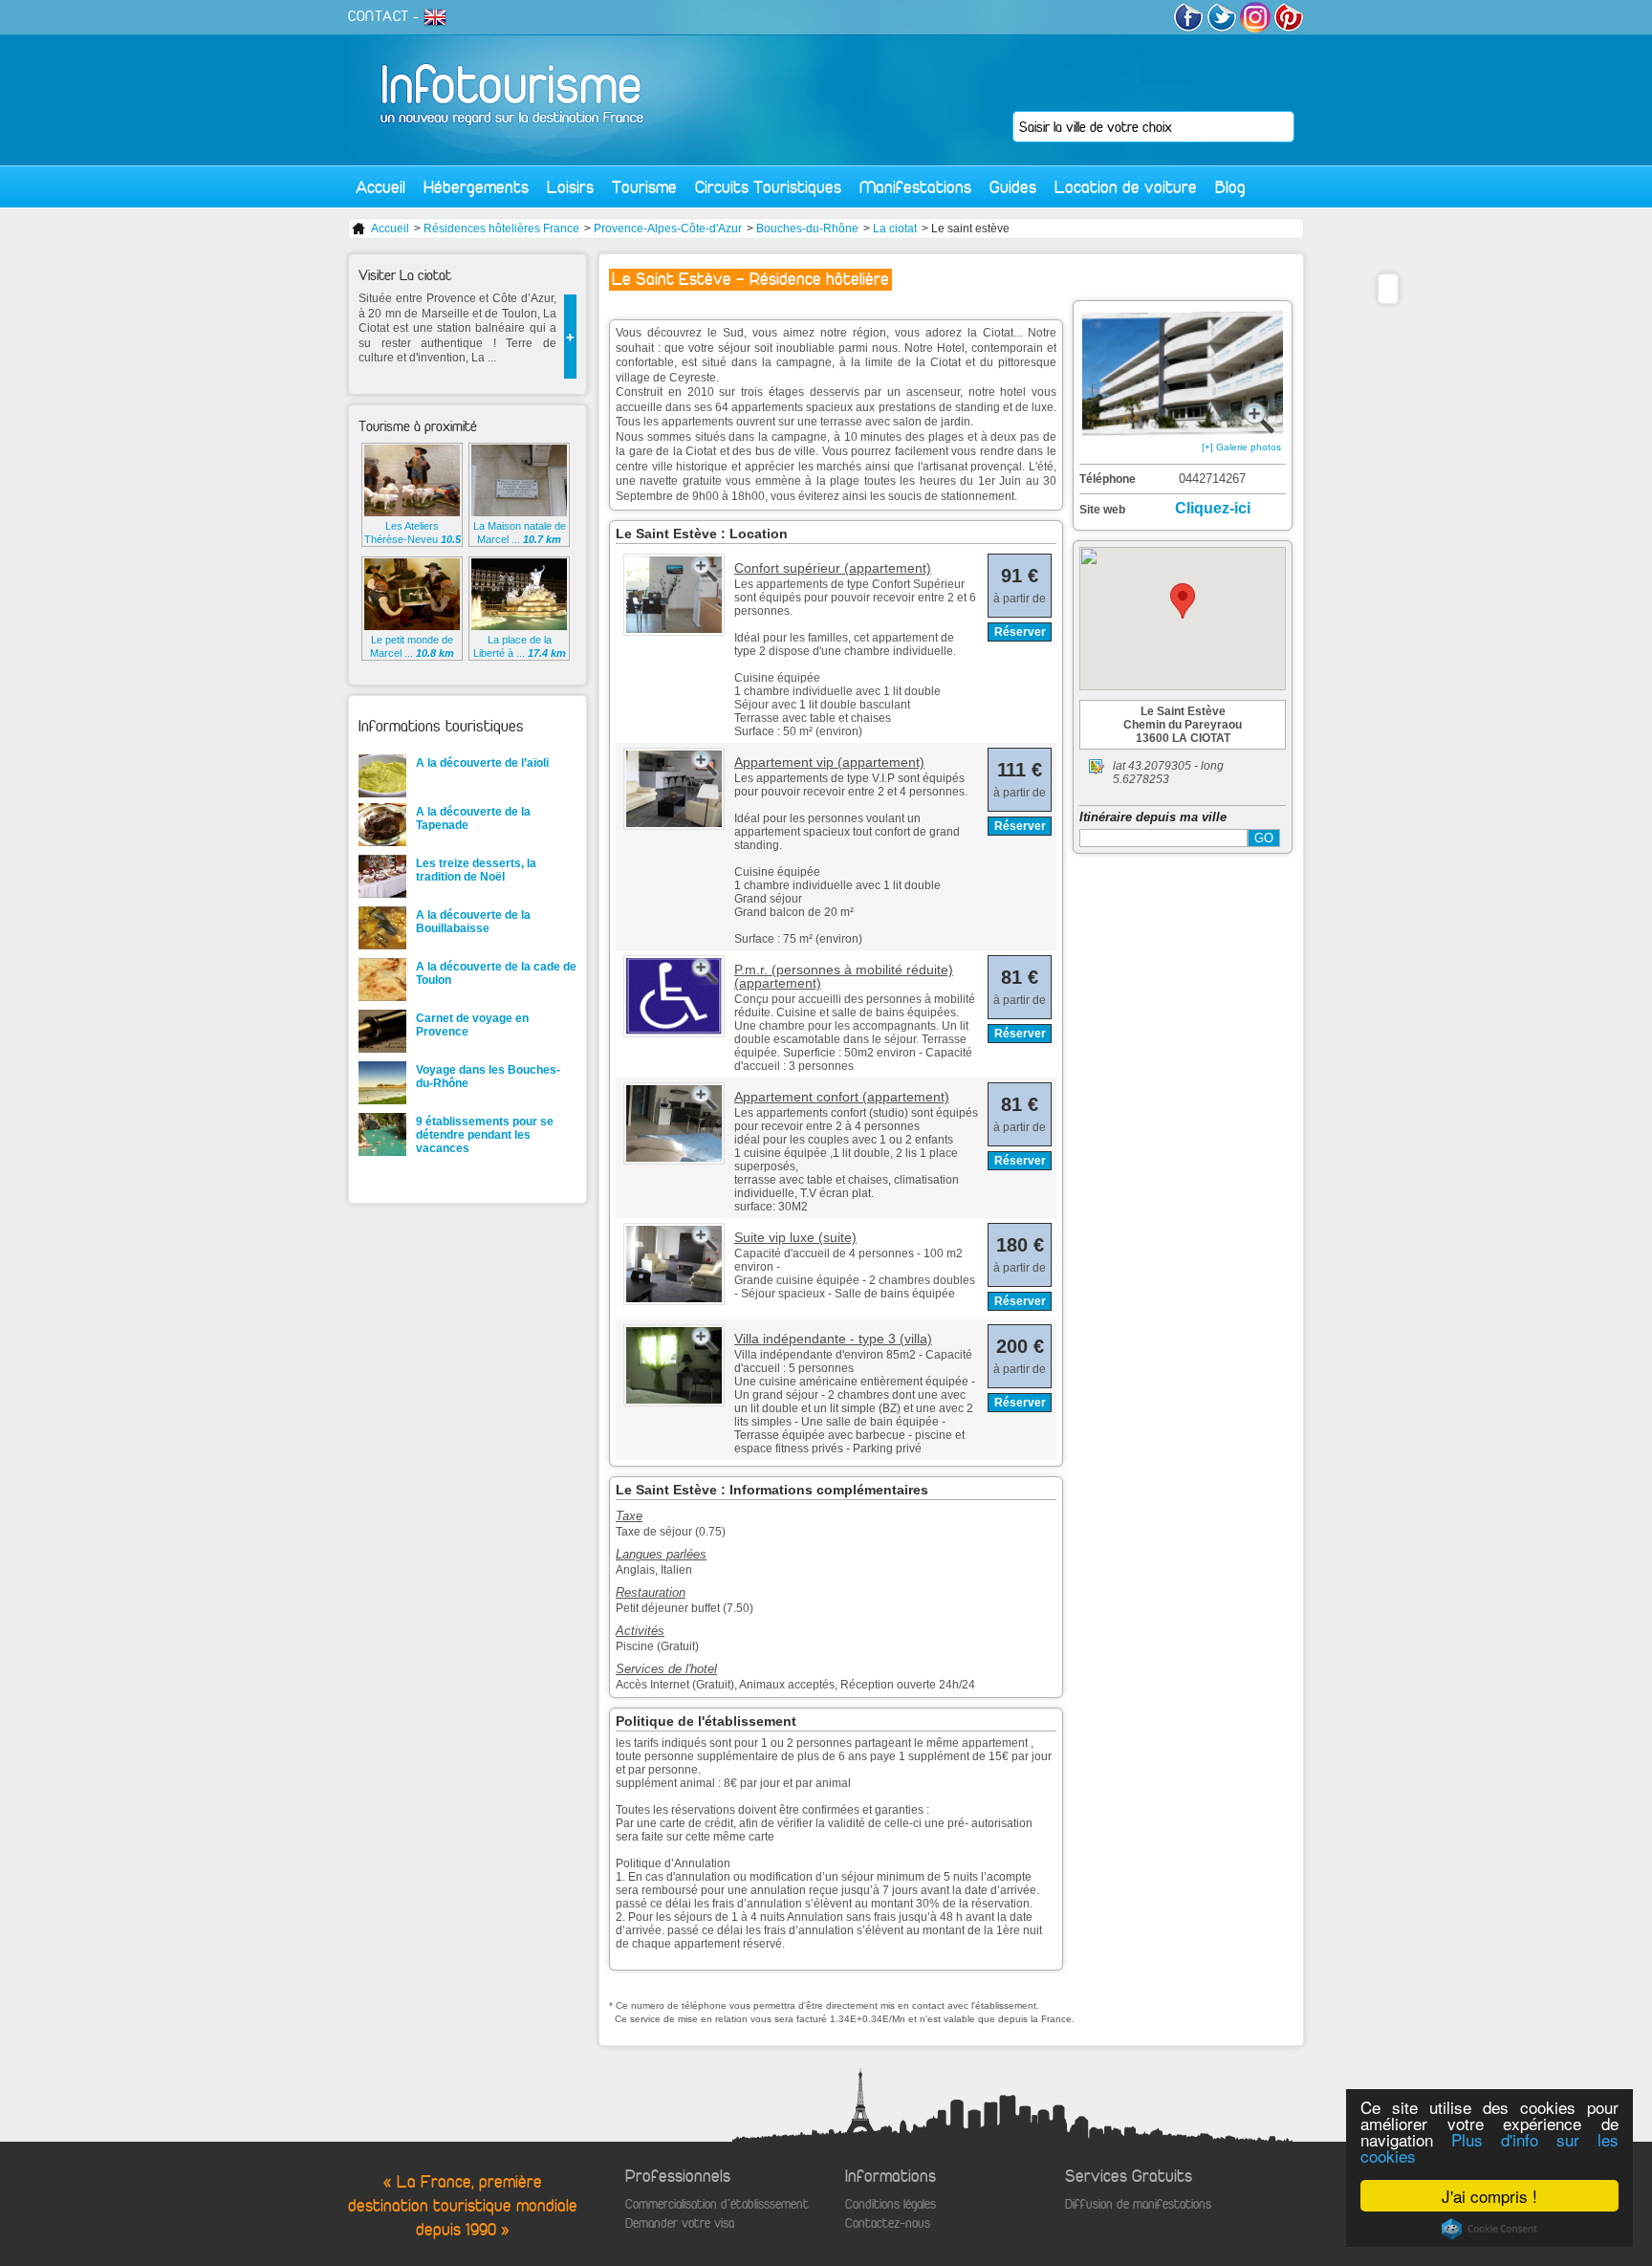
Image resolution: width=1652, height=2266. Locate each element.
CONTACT (379, 16)
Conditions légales (891, 2204)
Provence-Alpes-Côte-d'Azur (668, 229)
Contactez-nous (888, 2223)
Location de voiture (1126, 187)
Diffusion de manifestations (1138, 2204)
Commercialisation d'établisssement (717, 2204)
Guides (1013, 187)
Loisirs (570, 187)
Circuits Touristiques (768, 187)
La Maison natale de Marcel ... (520, 533)
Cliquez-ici (1213, 508)
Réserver (1020, 632)
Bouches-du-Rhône (807, 229)
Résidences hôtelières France (501, 229)
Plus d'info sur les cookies (1489, 2147)
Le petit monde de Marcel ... (412, 646)
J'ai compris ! (1489, 2196)
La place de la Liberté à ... (520, 646)
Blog (1230, 187)
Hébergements (476, 187)
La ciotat (895, 229)
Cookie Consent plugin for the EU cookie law (1489, 2229)
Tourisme (644, 187)
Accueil (380, 187)
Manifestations (915, 187)
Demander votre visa (680, 2223)
